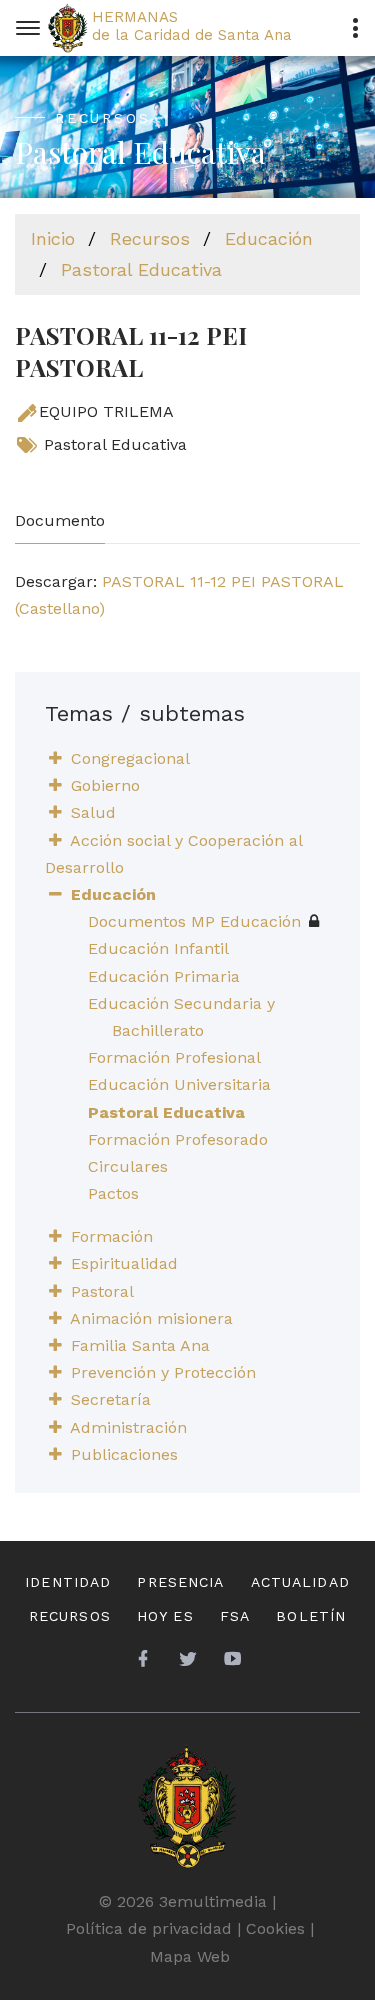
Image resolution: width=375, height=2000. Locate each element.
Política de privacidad (149, 1928)
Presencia (180, 1582)
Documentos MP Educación (194, 921)
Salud (93, 812)
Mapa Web (190, 1956)
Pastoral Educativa (141, 269)
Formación (112, 1236)
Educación (269, 238)
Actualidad (300, 1582)
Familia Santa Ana (140, 1345)
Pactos (113, 1193)
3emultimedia (213, 1901)
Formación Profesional (174, 1057)
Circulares (128, 1166)
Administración (128, 1427)
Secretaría (111, 1399)
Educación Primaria (164, 976)
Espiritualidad (124, 1263)
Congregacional (130, 758)
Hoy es (165, 1616)
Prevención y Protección (163, 1372)
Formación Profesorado (178, 1139)
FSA (235, 1616)
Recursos (150, 238)
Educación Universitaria (179, 1084)
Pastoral (102, 1291)
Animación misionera (151, 1318)
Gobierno (105, 785)
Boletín (311, 1616)
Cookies (275, 1928)
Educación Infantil (158, 948)
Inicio (53, 238)
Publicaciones (124, 1454)
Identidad (68, 1582)
